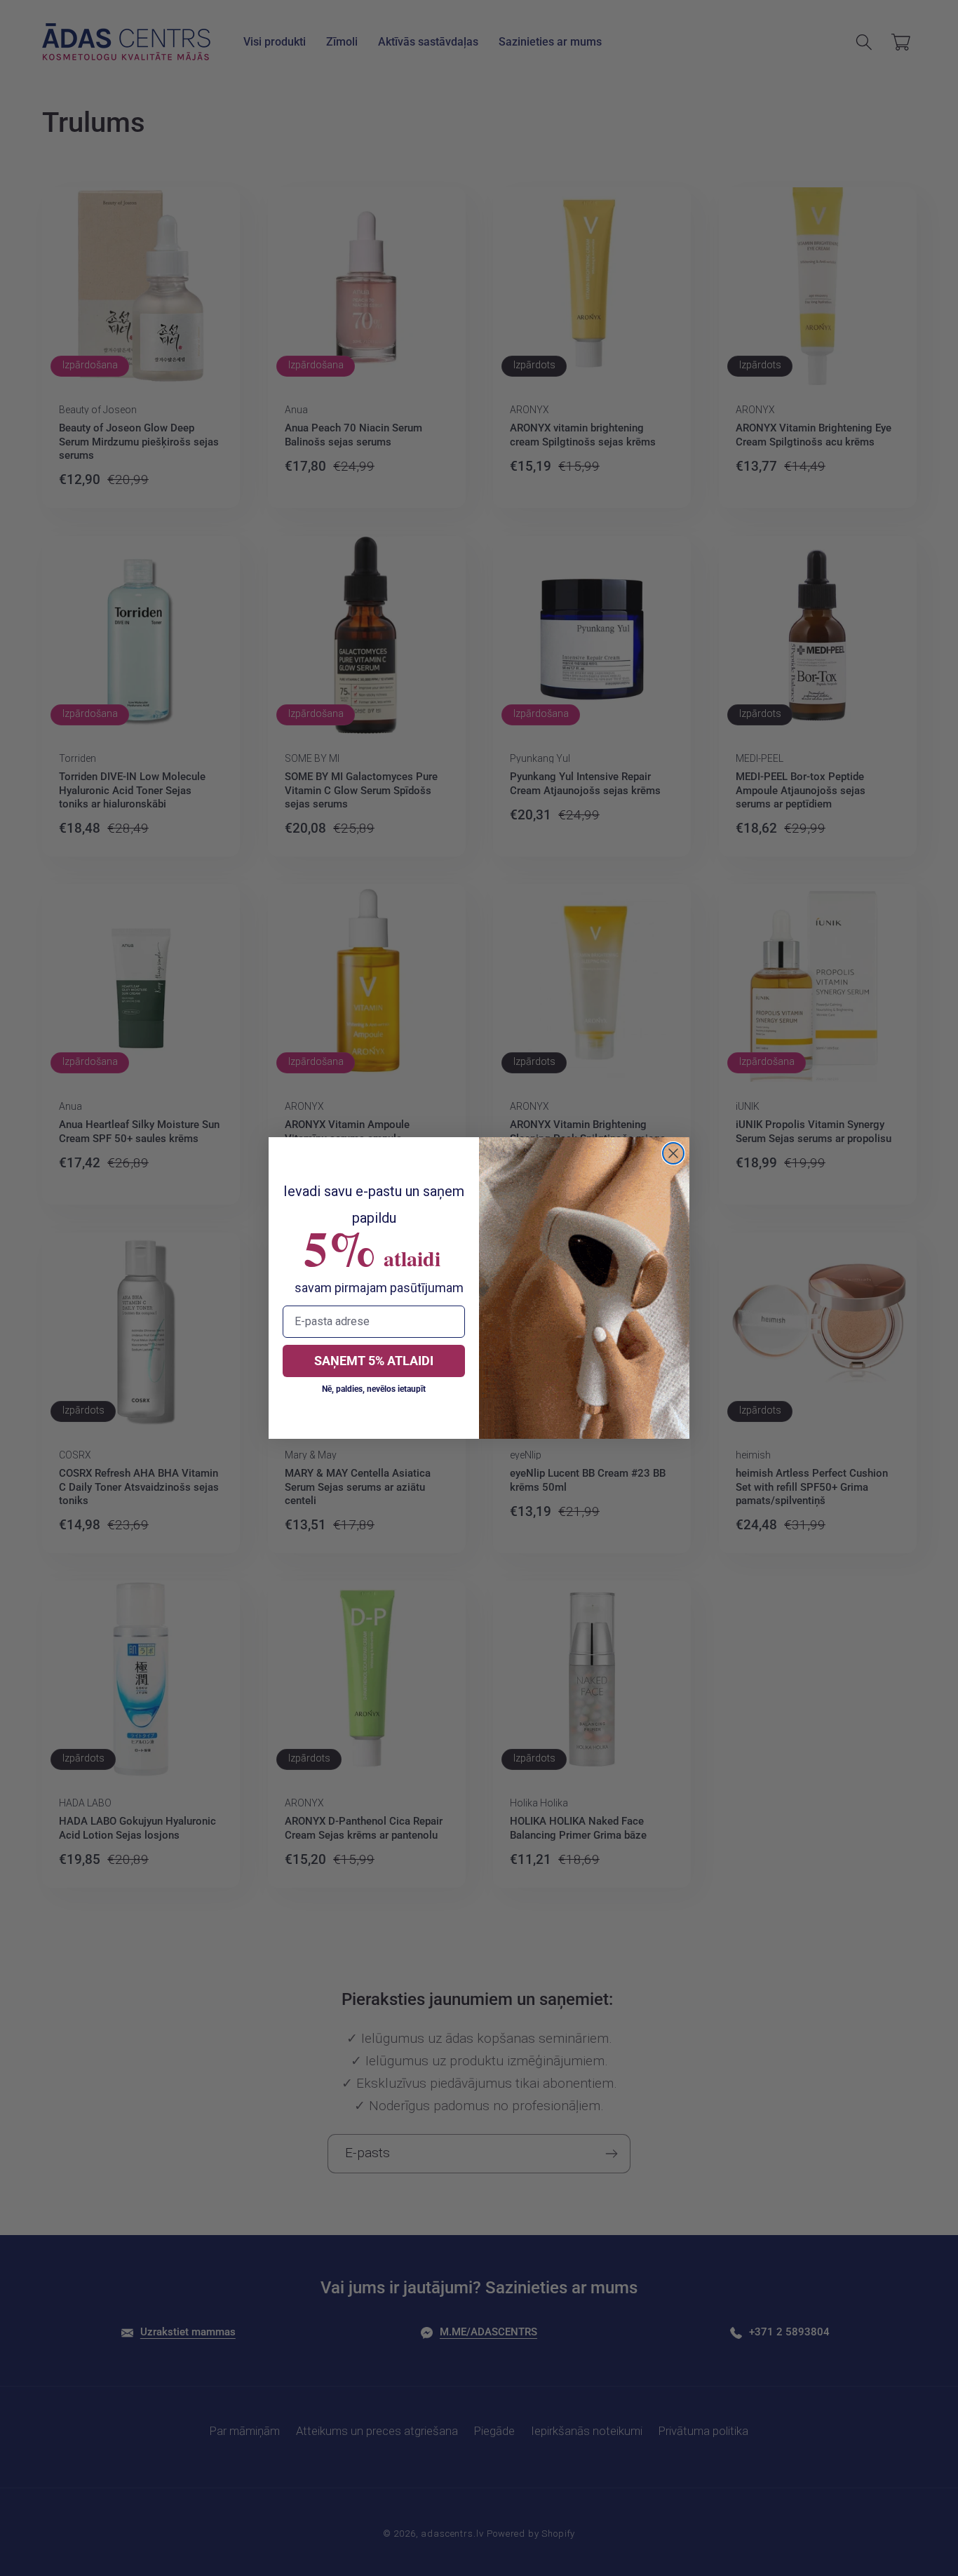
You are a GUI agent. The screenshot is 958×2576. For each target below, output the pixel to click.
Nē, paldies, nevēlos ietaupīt (374, 1389)
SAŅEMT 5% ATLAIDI (374, 1361)
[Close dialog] (673, 1153)
